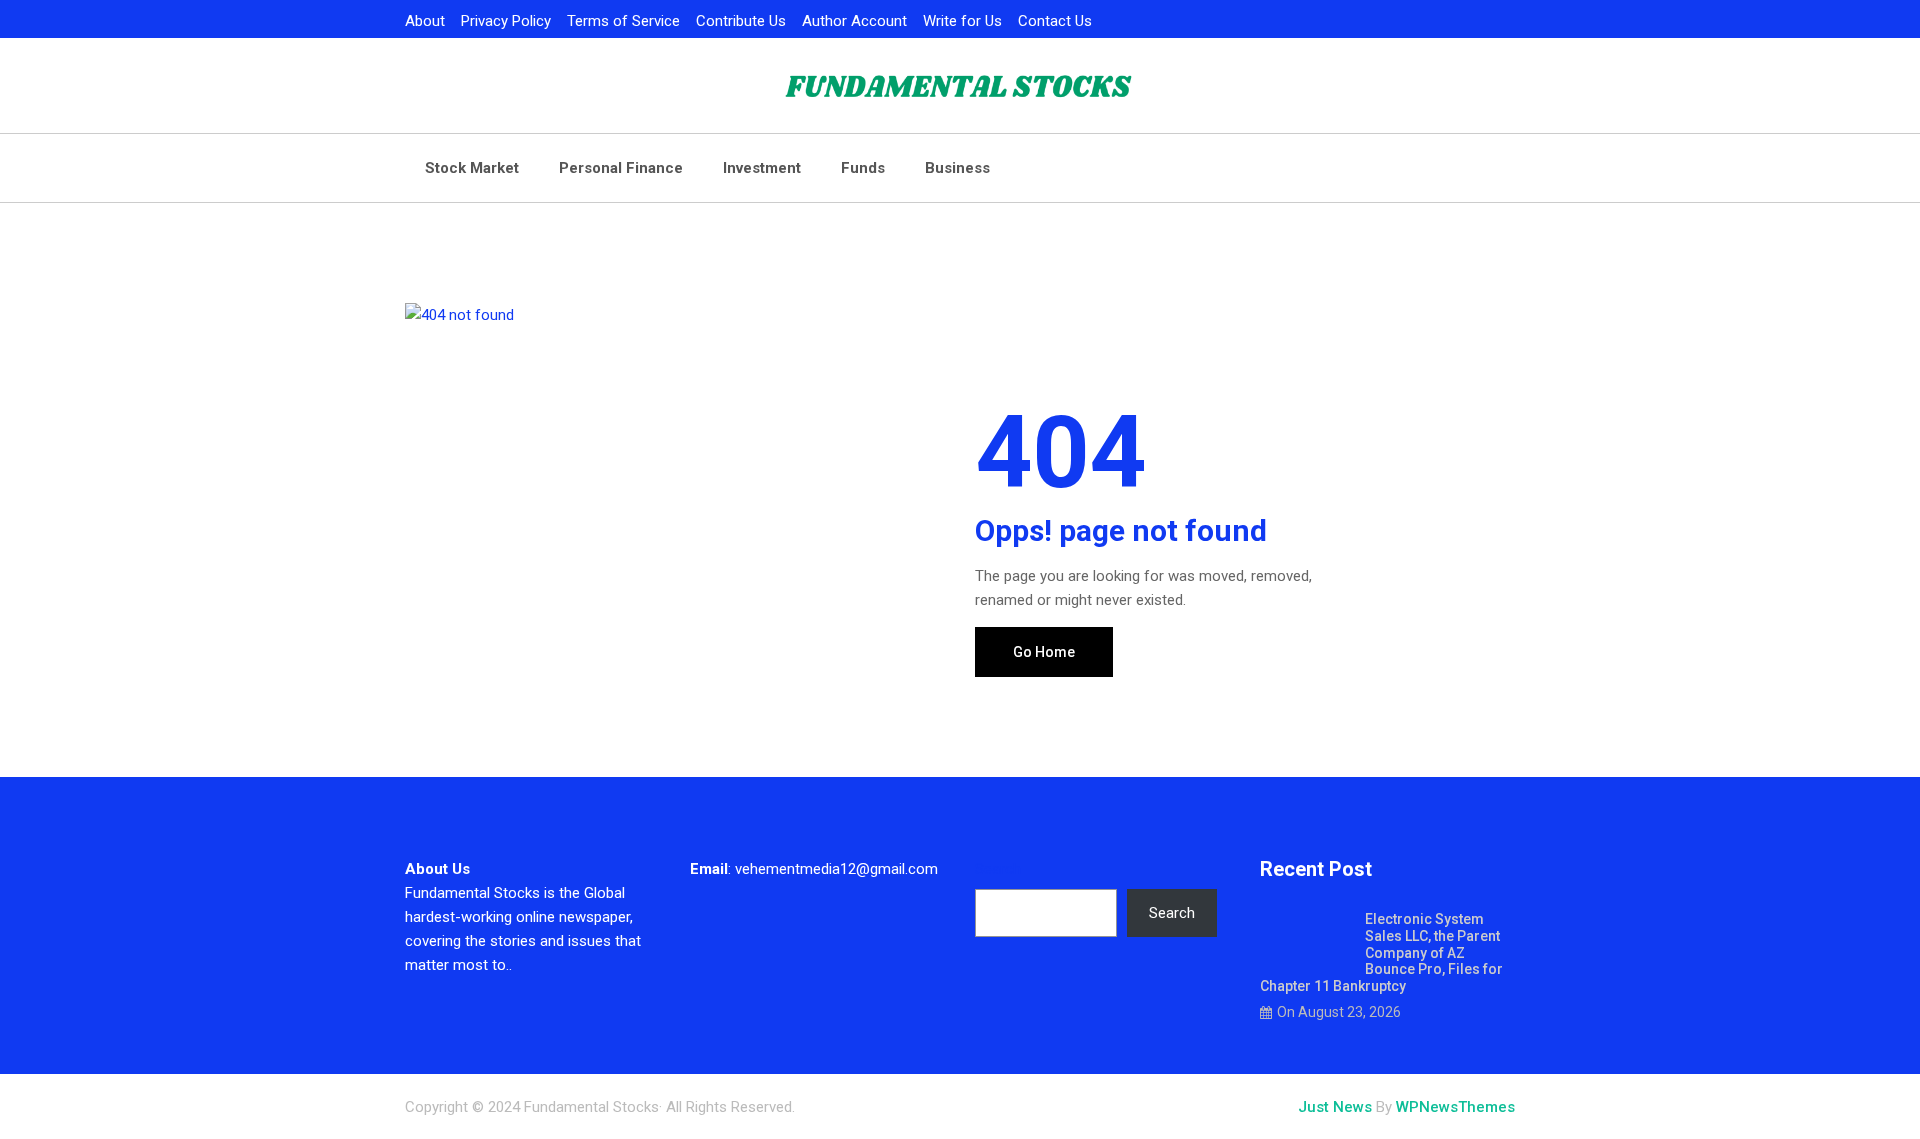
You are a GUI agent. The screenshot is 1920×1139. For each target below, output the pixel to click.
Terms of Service (623, 21)
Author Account (854, 21)
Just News (1335, 1107)
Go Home (1044, 652)
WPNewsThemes (1455, 1107)
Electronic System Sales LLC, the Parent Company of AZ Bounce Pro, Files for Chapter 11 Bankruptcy (1381, 952)
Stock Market (472, 168)
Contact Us (1055, 21)
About (425, 21)
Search (998, 869)
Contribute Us (741, 21)
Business (957, 168)
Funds (863, 168)
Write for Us (962, 21)
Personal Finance (621, 168)
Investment (762, 168)
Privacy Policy (506, 21)
